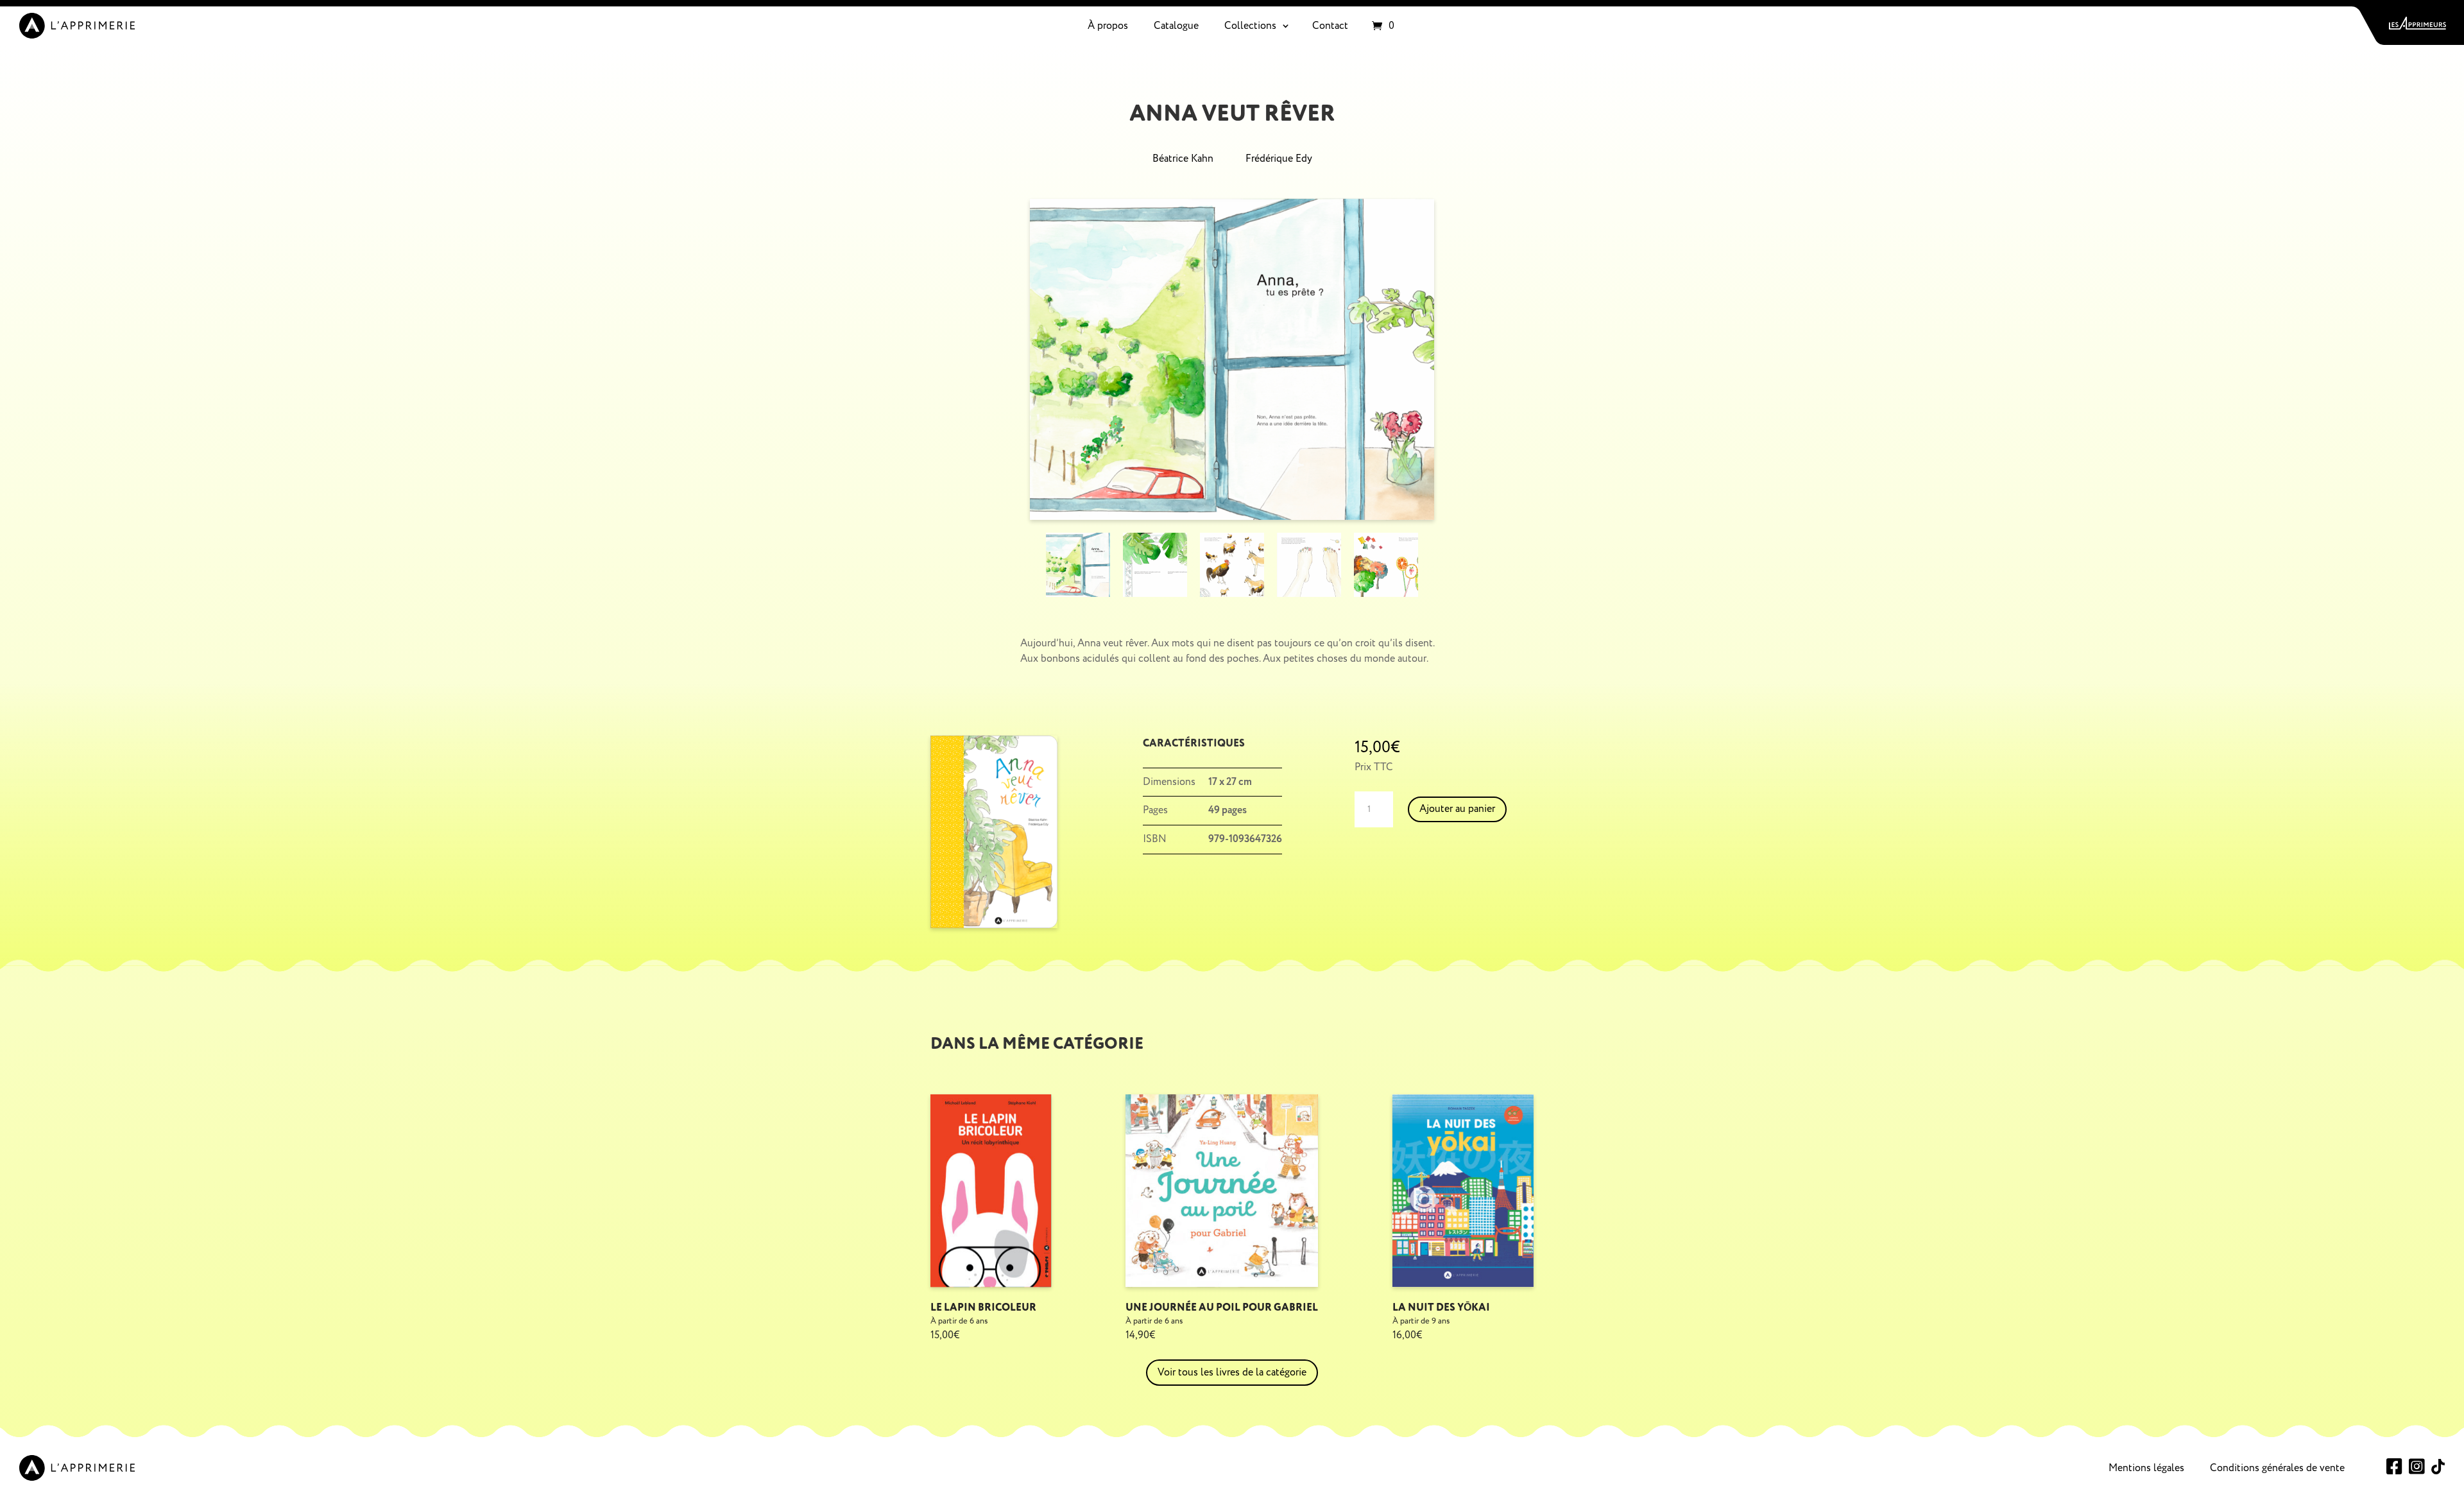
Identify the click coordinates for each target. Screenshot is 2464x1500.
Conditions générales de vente (2277, 1468)
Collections (1250, 26)
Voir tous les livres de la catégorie (1232, 1372)
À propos (1108, 26)
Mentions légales (2146, 1468)
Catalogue (1176, 26)
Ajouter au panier (1457, 809)
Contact (1330, 26)
